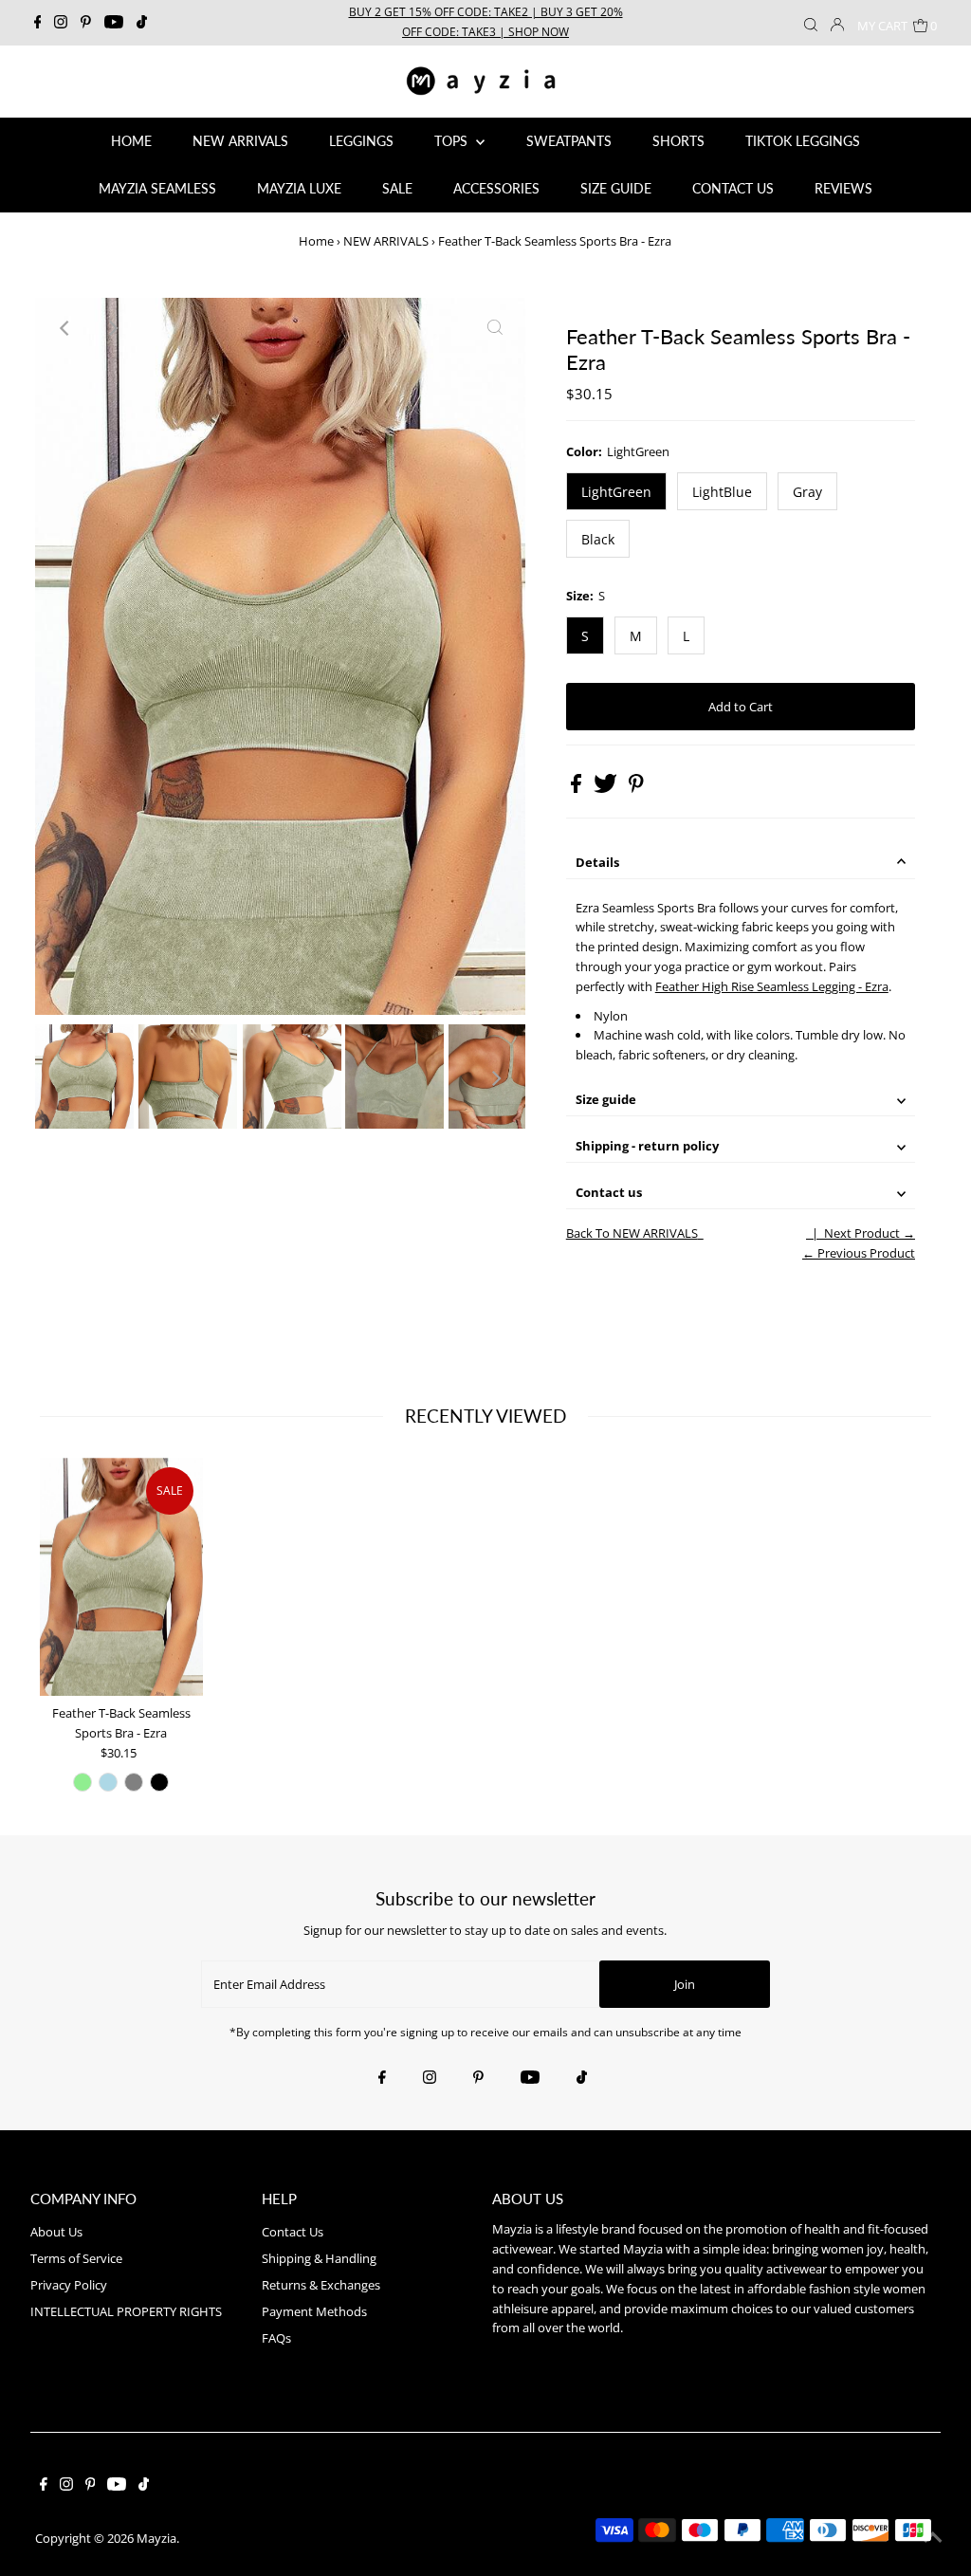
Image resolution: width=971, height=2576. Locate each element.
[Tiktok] (142, 23)
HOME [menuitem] (131, 141)
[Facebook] (38, 23)
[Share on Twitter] (607, 788)
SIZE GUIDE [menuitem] (616, 188)
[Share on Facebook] (577, 788)
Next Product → (870, 1233)
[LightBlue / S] (108, 1782)
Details (597, 862)
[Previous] (65, 328)
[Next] (112, 328)
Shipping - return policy (647, 1146)
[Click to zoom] (495, 328)
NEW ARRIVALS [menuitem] (240, 141)
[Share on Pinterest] (636, 788)
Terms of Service (76, 2258)
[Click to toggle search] (811, 23)
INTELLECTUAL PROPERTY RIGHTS (126, 2311)
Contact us (609, 1192)
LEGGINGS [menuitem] (361, 141)
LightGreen (616, 492)
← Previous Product (859, 1253)
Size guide (606, 1099)
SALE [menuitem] (397, 188)
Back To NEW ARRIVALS (632, 1233)
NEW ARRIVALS (386, 241)
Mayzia (156, 2538)
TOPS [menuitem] (453, 141)
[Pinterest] (86, 23)
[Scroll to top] (933, 2538)
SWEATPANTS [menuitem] (569, 141)
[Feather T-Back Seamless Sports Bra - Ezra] (121, 1577)
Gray (807, 492)
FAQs (276, 2338)
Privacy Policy (69, 2285)
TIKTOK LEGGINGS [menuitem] (803, 141)
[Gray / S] (134, 1782)
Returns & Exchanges (321, 2285)
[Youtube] (114, 23)
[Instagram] (61, 23)
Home (316, 241)
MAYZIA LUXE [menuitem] (299, 188)
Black (598, 539)
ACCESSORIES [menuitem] (496, 188)
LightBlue (722, 492)
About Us (56, 2232)
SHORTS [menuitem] (678, 141)
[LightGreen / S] (82, 1782)
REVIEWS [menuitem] (843, 188)
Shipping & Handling (319, 2258)
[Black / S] (159, 1782)
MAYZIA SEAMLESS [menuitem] (157, 188)
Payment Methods (314, 2311)
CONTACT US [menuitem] (733, 188)
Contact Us (293, 2232)
